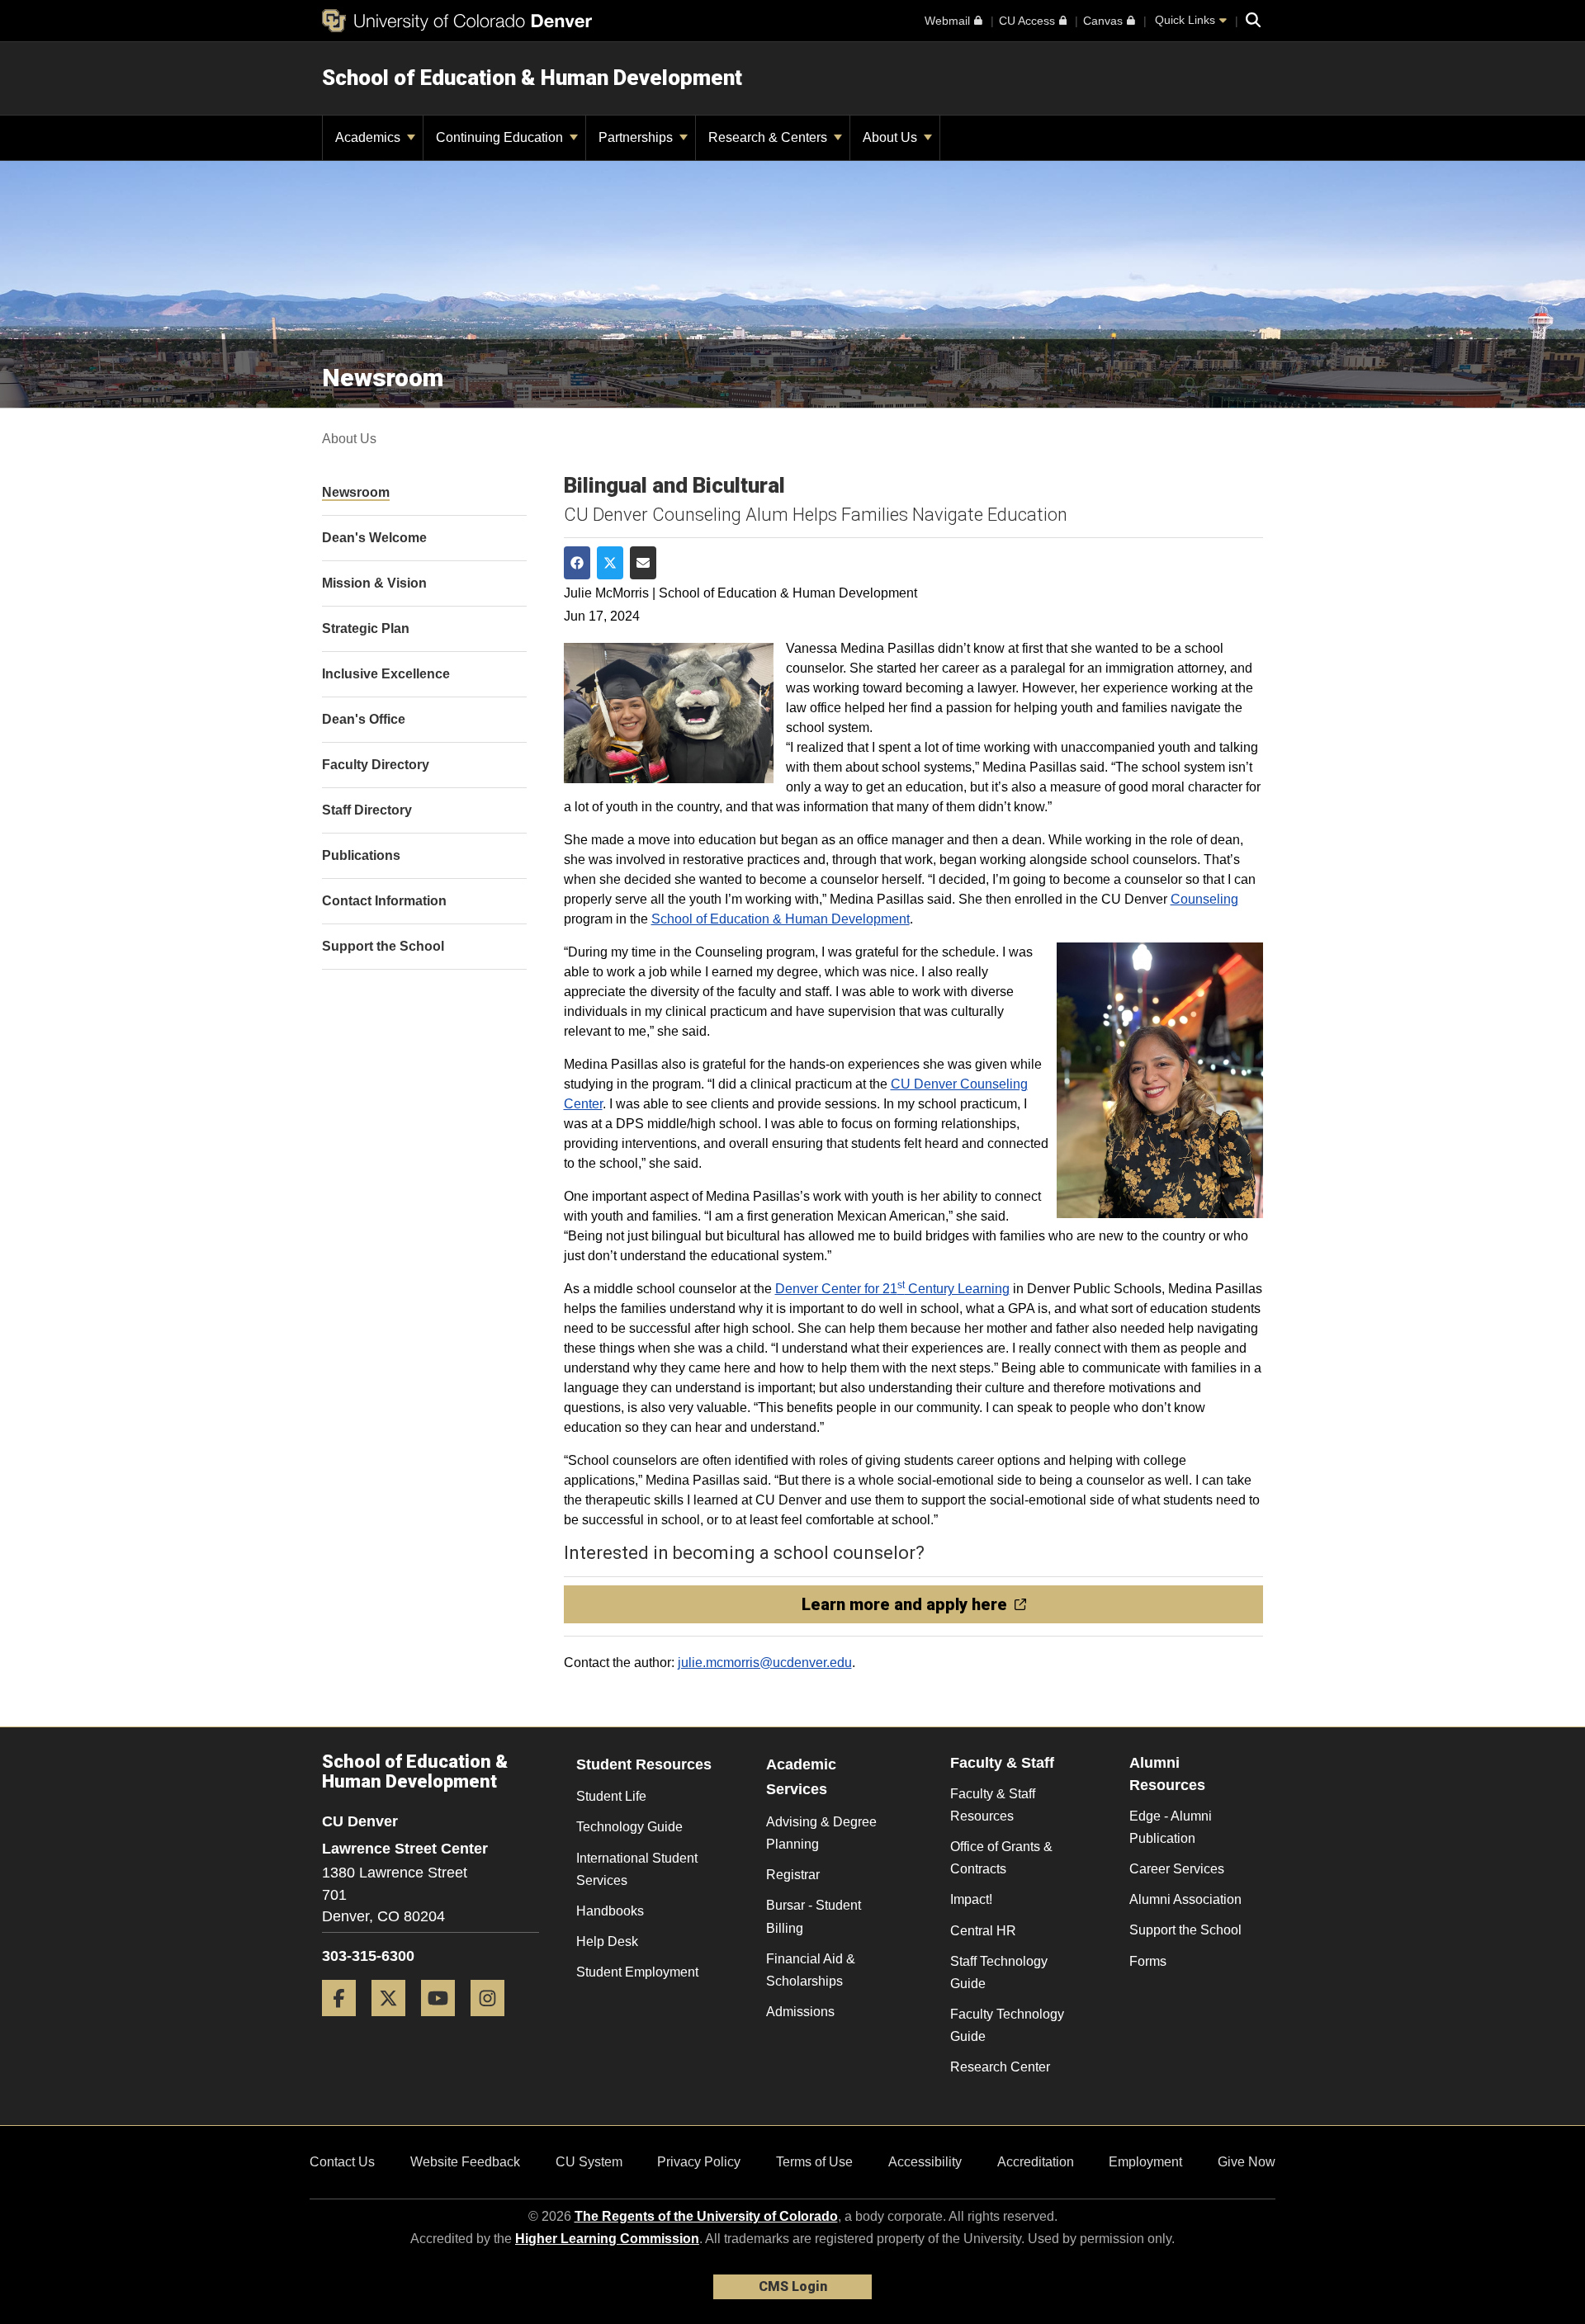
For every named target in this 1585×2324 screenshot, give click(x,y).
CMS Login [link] (793, 2286)
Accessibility (925, 2162)
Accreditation (1036, 2162)
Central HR (983, 1931)
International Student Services (637, 1869)
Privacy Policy (699, 2162)
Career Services (1177, 1869)
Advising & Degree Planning (821, 1833)
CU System (589, 2162)
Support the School (1185, 1930)
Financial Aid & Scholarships (811, 1970)
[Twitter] (395, 2022)
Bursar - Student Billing (814, 1916)
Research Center (1000, 2067)
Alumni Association (1185, 1899)
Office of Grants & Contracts (1001, 1858)
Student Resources (644, 1764)
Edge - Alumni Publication (1171, 1827)
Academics (369, 137)
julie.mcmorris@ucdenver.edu (765, 1663)
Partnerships (637, 137)
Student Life (611, 1796)
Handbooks (610, 1911)
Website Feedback (465, 2162)
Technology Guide (629, 1827)
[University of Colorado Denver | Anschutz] (457, 21)
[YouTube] (444, 2022)
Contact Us (342, 2162)
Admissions (800, 2012)
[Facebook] (345, 2022)
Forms (1148, 1961)
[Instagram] (494, 2022)
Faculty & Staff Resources (993, 1805)
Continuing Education (501, 137)
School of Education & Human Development (532, 78)
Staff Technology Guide (999, 1972)
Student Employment (637, 1972)
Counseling (1204, 899)
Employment (1145, 2162)
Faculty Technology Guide (1007, 2025)
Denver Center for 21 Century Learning (892, 1289)
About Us (892, 137)
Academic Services (801, 1777)
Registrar (793, 1875)
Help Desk (607, 1941)
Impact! (971, 1899)
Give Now (1247, 2162)
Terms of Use (814, 2162)
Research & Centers (769, 137)
